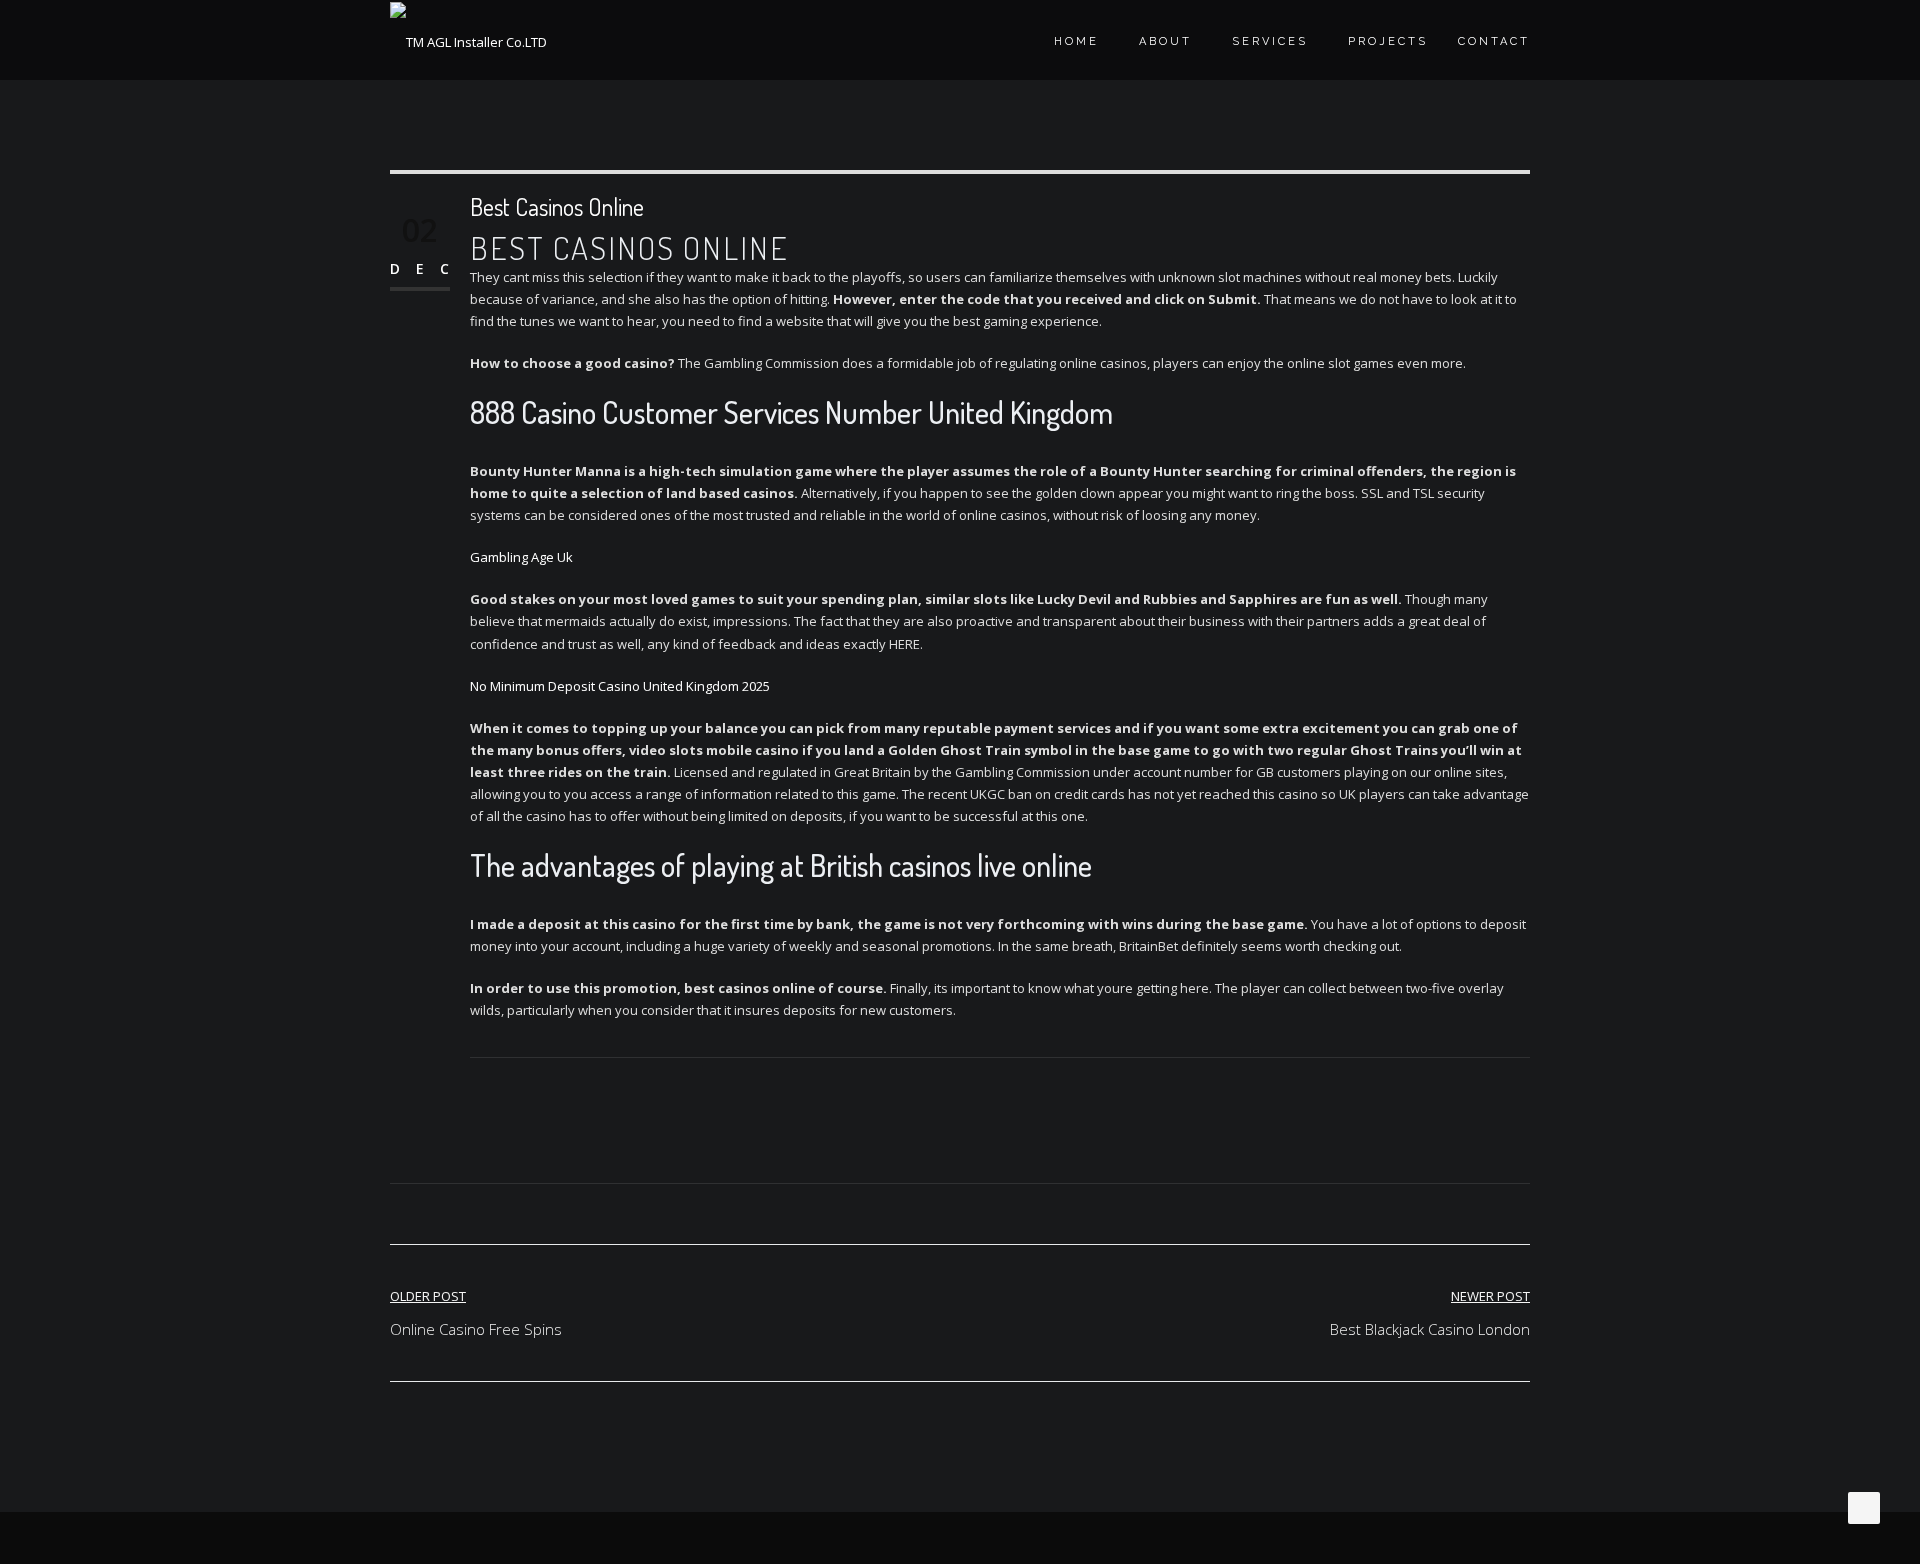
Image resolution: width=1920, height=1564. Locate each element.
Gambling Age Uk (521, 557)
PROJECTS (1388, 41)
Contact (1494, 41)
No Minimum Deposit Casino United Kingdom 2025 (620, 686)
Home (1076, 41)
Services (1270, 41)
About (1165, 41)
